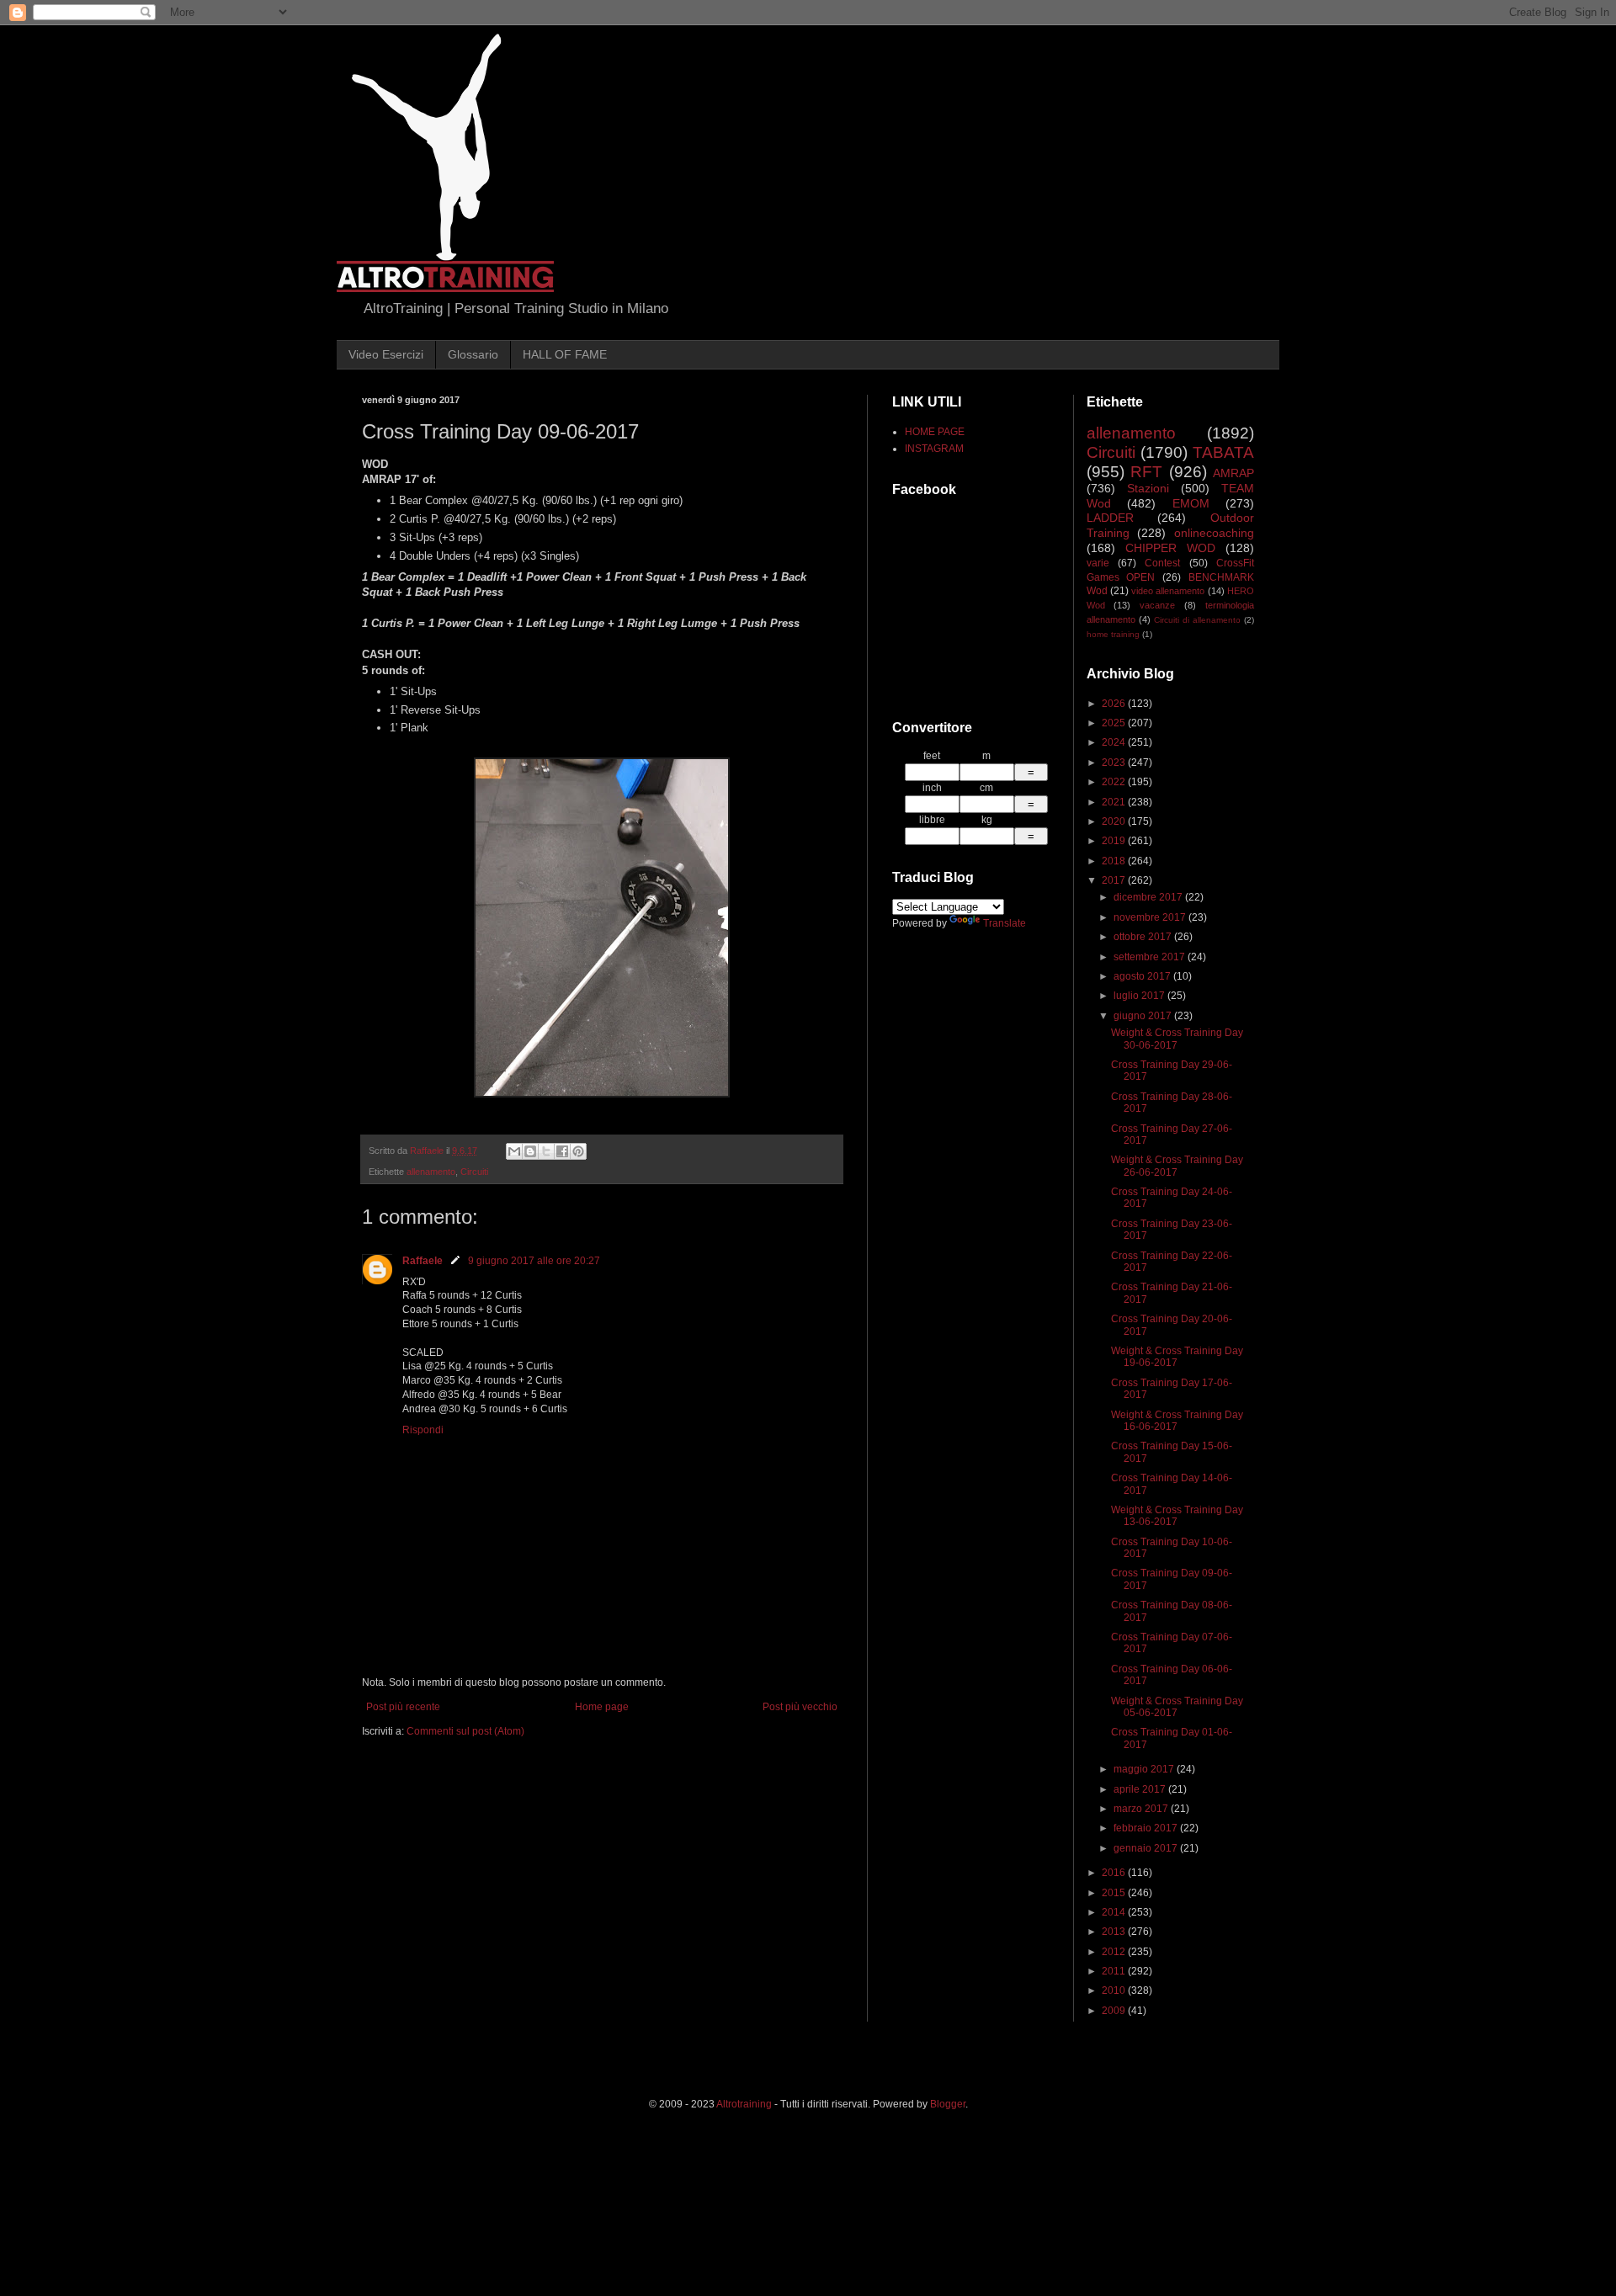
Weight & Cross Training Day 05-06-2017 (1177, 1707)
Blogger (948, 2104)
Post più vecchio (800, 1707)
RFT (1146, 472)
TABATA (1223, 452)
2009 (1115, 2011)
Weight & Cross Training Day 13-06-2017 (1177, 1516)
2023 (1115, 763)
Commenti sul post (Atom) (465, 1731)
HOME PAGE (935, 432)
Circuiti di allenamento (1197, 620)
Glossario (473, 354)
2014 (1115, 1912)
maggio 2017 (1145, 1769)
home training (1113, 634)
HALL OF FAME (565, 354)
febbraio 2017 (1147, 1828)
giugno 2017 (1144, 1016)
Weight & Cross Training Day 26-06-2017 (1177, 1166)
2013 (1115, 1932)
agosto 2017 (1143, 976)
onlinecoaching (1214, 533)
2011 (1115, 1971)
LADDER (1110, 518)
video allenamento (1168, 591)
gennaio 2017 (1147, 1848)
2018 (1115, 861)
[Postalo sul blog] (530, 1151)
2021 (1115, 802)
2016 (1115, 1873)
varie (1098, 563)
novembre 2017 (1151, 917)
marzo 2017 (1142, 1809)
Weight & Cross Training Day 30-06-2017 (1177, 1039)
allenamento (431, 1172)
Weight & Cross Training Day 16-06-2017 (1177, 1421)
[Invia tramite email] (514, 1151)
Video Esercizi (386, 354)
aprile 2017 (1141, 1789)
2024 (1115, 742)
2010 (1115, 1990)
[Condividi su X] (546, 1151)
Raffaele (423, 1261)
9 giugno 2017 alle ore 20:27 (534, 1261)
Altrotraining (744, 2104)
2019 (1115, 841)
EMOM (1191, 503)
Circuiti (474, 1172)
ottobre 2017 (1144, 937)
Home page (602, 1707)
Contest (1162, 563)
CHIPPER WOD (1170, 548)
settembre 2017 (1151, 957)
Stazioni (1148, 488)
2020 (1115, 821)
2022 (1115, 782)
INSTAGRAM (934, 449)
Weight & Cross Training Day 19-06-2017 (1177, 1357)
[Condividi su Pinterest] (578, 1151)
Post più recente (403, 1707)
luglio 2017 (1140, 996)
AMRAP (1233, 473)
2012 (1115, 1952)
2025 (1115, 723)
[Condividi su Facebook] (562, 1151)
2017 (1115, 880)
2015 (1115, 1893)
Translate (1005, 923)
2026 (1115, 704)
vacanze (1157, 605)
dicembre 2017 (1149, 897)
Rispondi (423, 1430)
